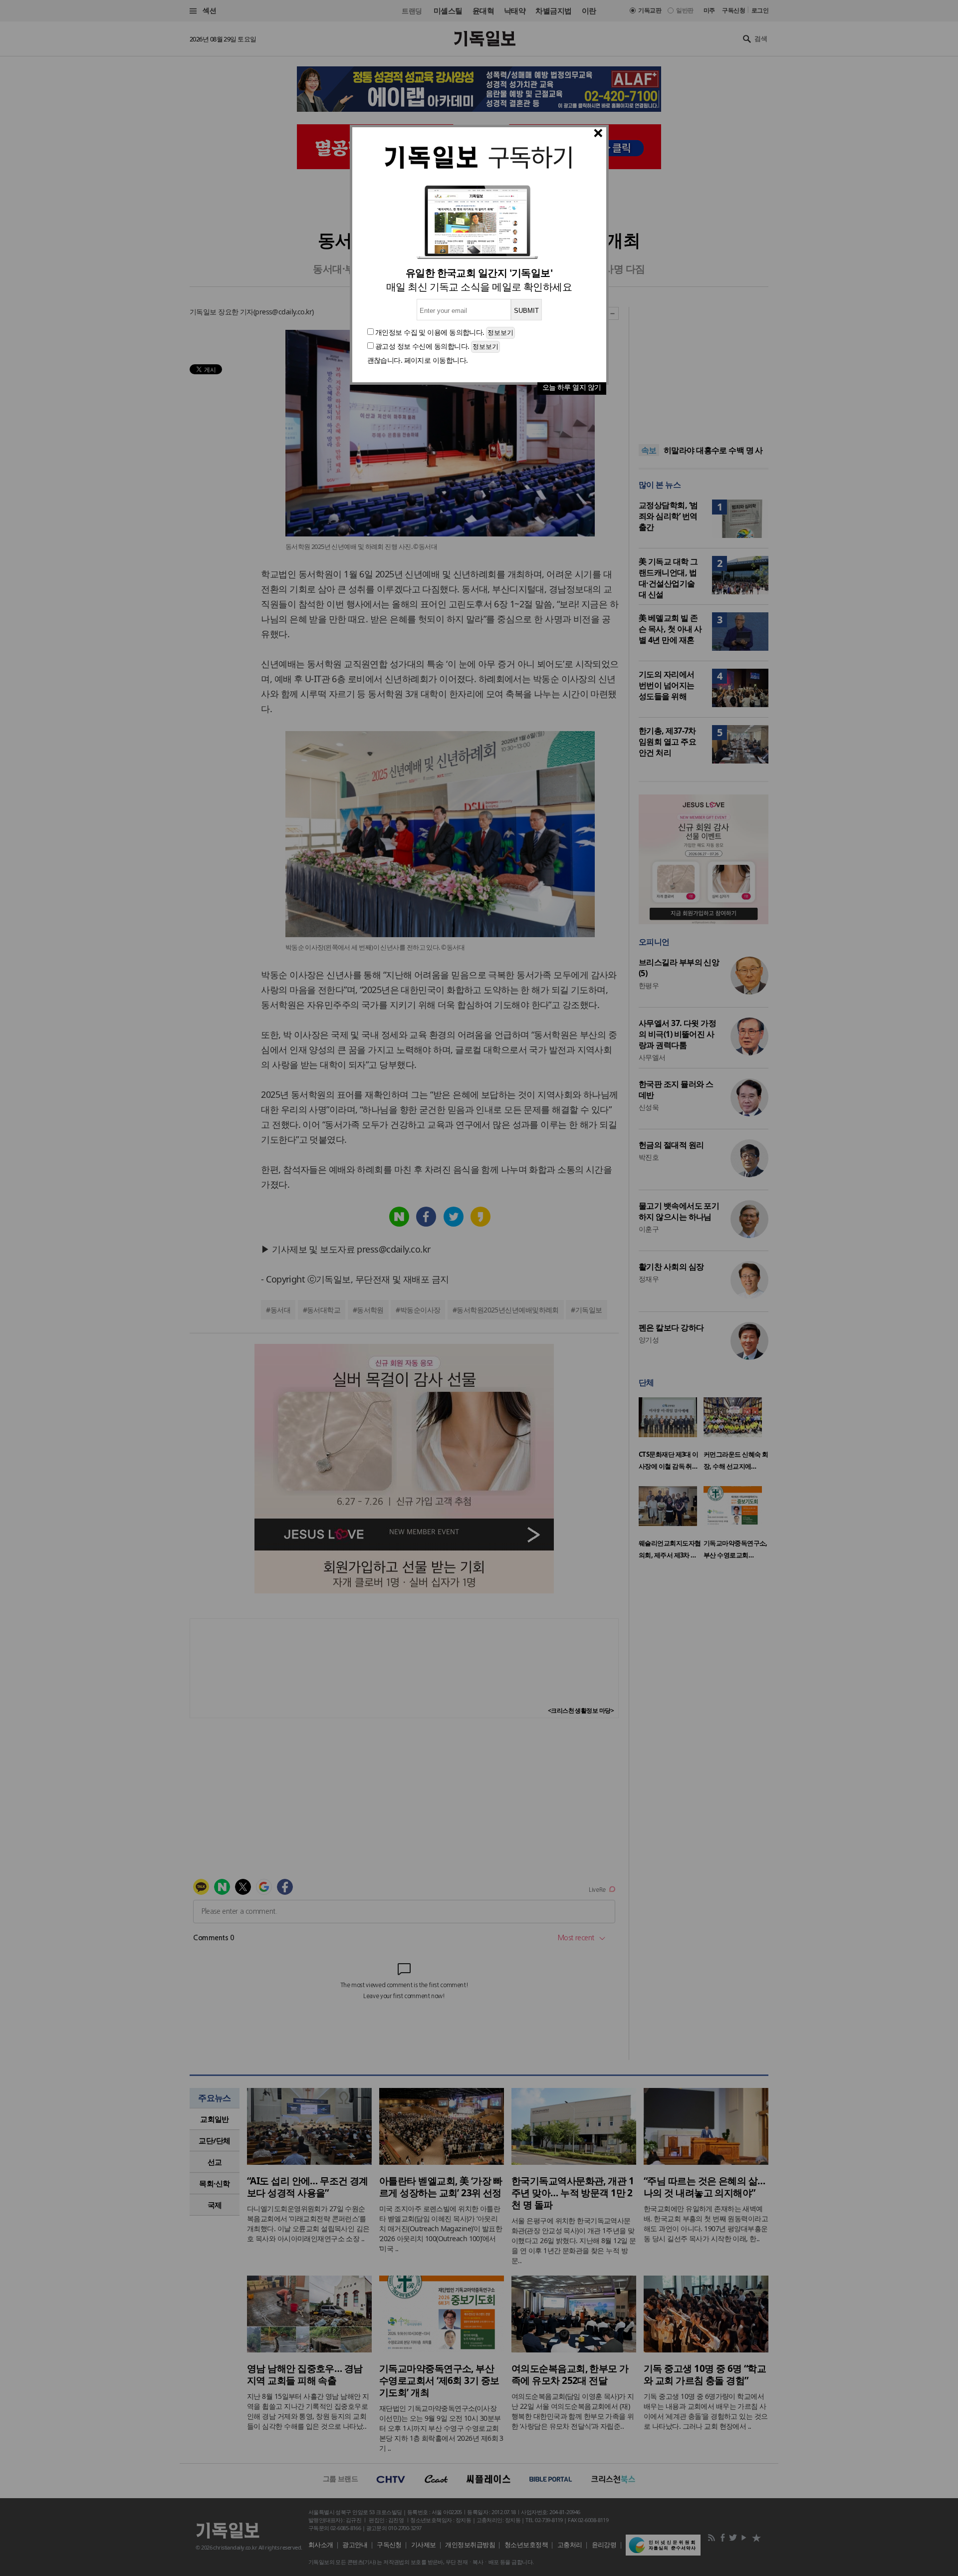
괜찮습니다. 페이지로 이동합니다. (418, 360)
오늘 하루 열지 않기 (572, 387)
